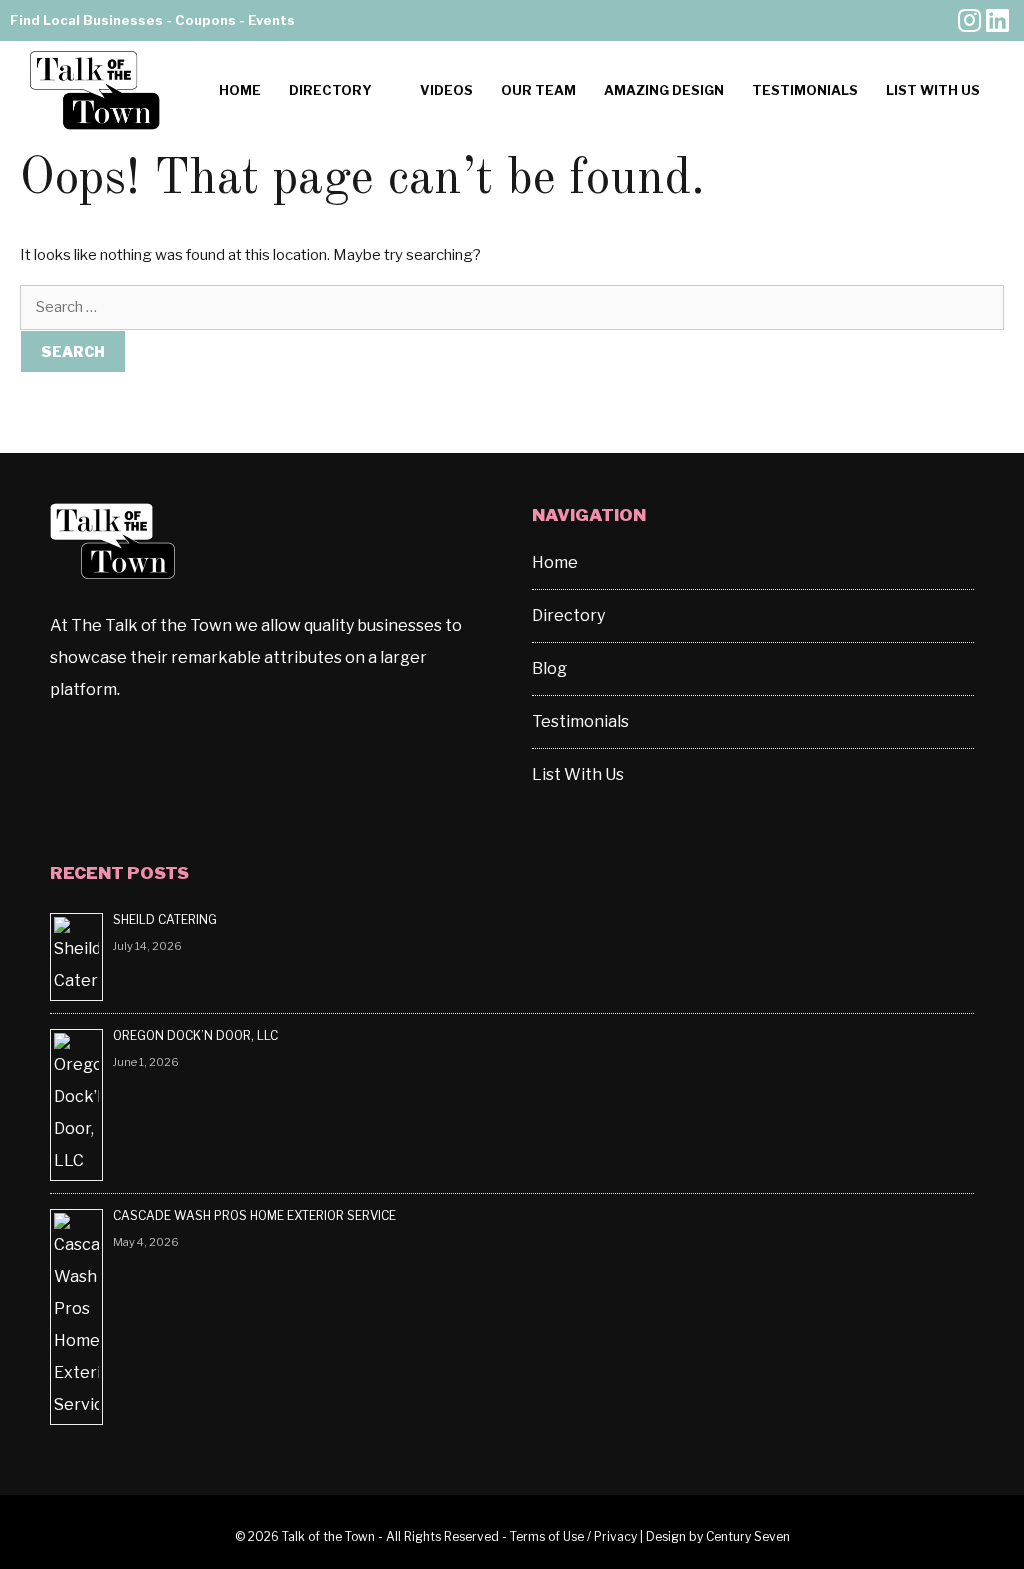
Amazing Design (664, 90)
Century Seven (748, 1536)
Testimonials (805, 90)
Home (240, 90)
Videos (446, 90)
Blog (549, 668)
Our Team (538, 90)
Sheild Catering (165, 919)
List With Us (933, 90)
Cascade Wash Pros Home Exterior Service (254, 1215)
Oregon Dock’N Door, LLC (197, 1035)
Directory (330, 90)
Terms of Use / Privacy (573, 1536)
